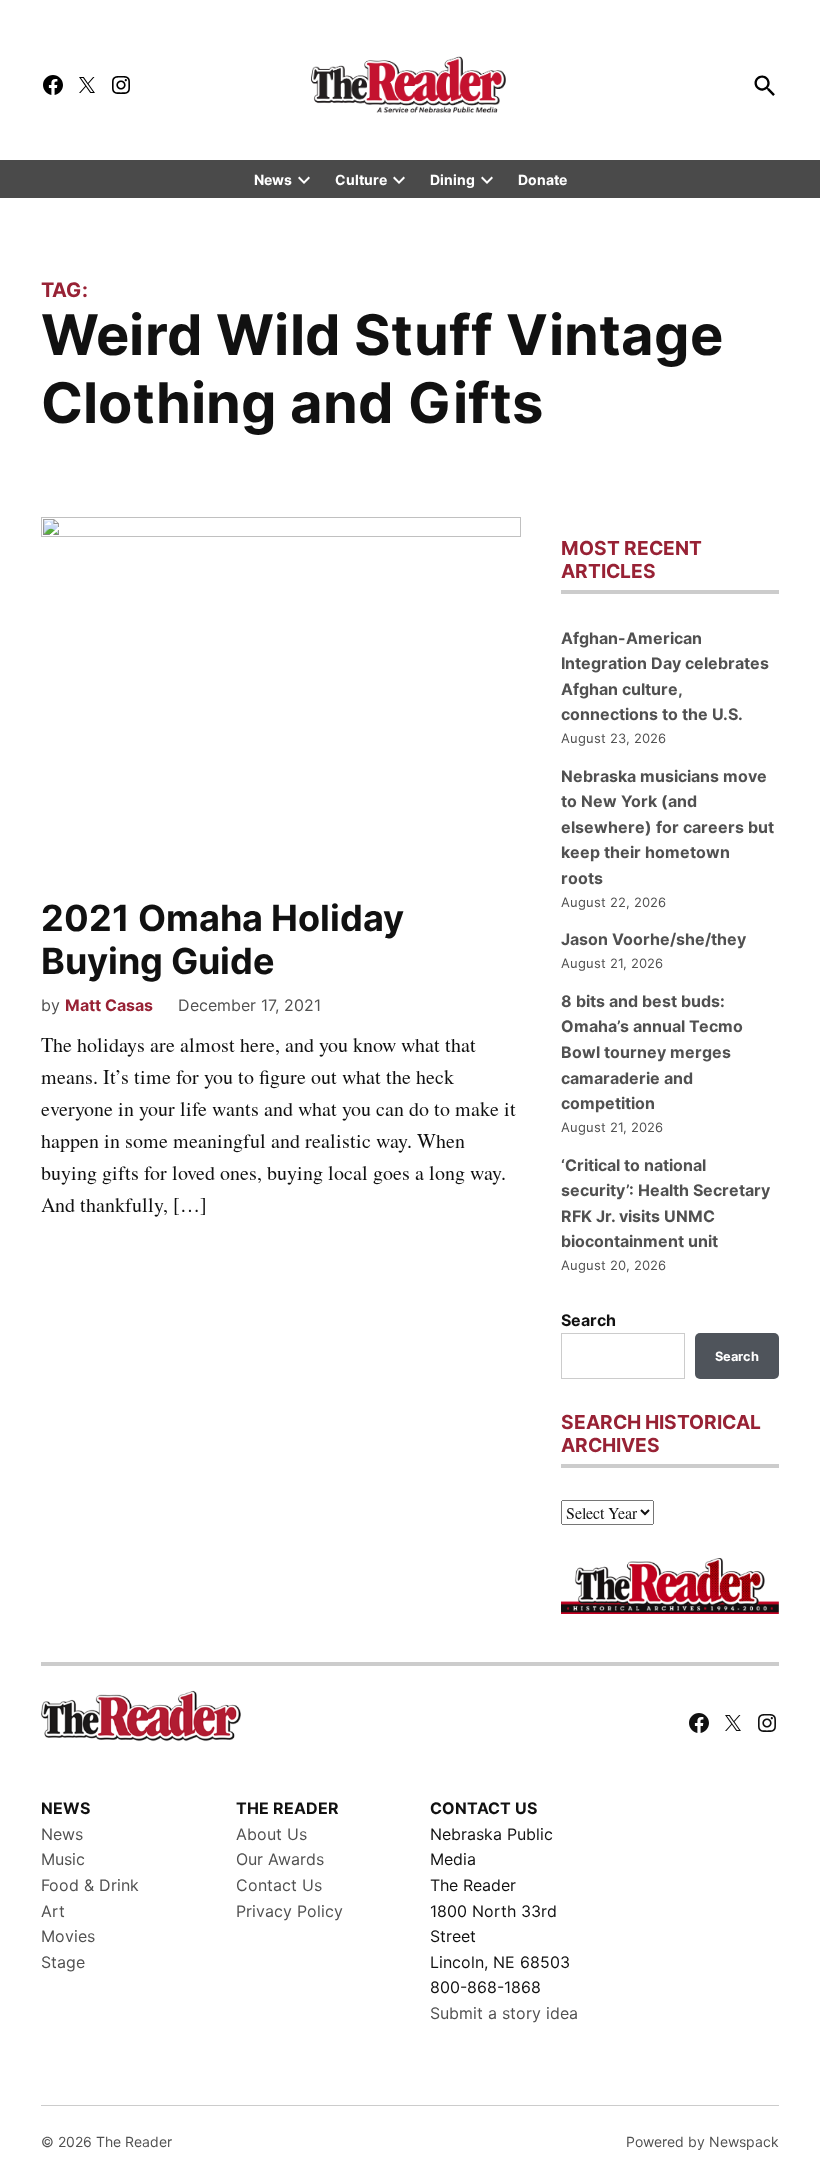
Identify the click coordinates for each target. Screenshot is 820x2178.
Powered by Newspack (702, 2141)
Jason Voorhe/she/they (653, 939)
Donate (542, 179)
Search (588, 1320)
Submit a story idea (504, 2013)
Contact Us (279, 1885)
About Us (271, 1834)
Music (63, 1859)
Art (53, 1911)
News (273, 179)
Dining (452, 179)
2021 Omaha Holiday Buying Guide (222, 939)
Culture (361, 179)
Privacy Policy (289, 1911)
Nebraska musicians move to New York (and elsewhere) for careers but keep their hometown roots (667, 827)
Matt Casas (109, 1005)
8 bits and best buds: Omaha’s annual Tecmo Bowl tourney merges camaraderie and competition (652, 1052)
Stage (63, 1962)
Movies (68, 1936)
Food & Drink (90, 1885)
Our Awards (280, 1859)
